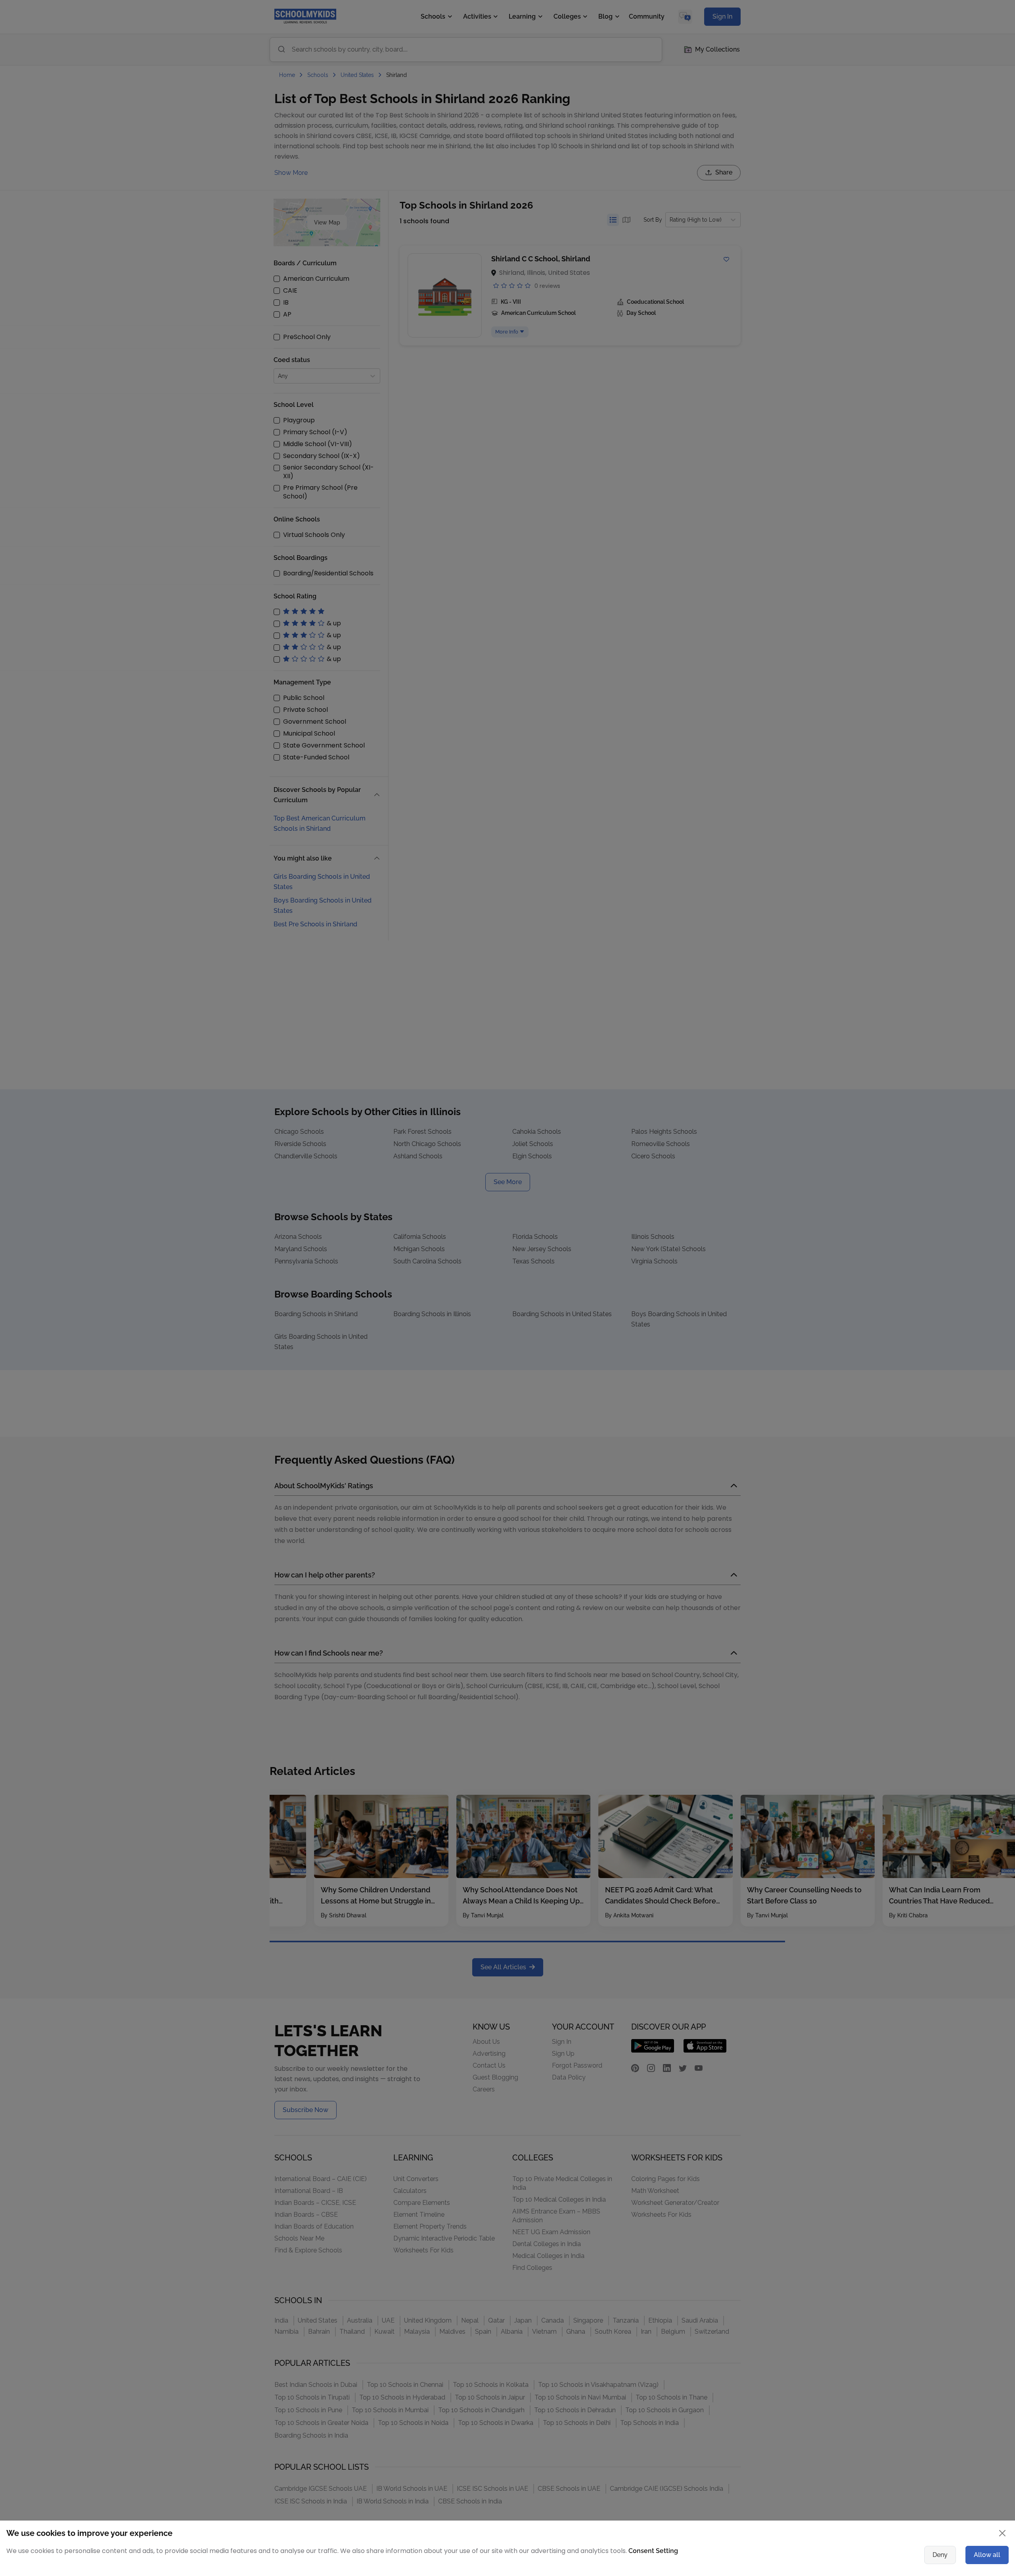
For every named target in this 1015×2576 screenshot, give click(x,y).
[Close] (724, 1207)
